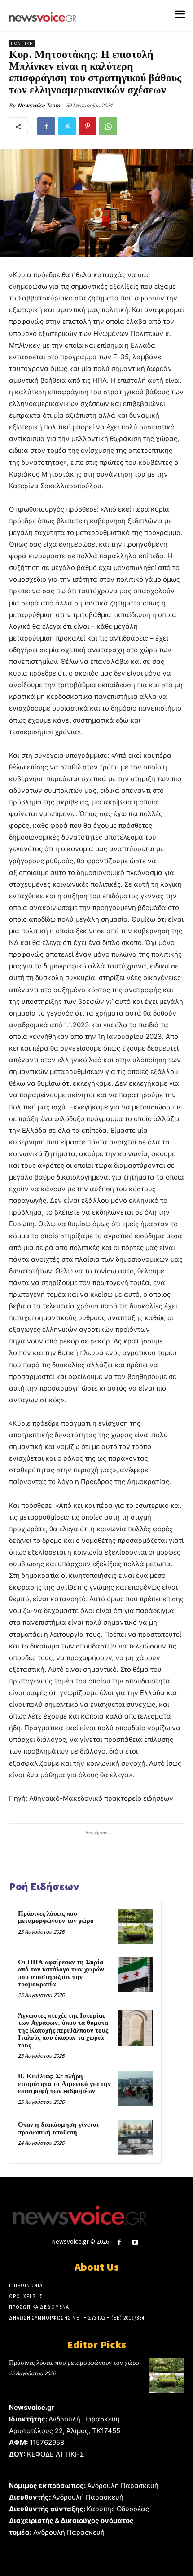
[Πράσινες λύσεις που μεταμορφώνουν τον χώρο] (135, 1926)
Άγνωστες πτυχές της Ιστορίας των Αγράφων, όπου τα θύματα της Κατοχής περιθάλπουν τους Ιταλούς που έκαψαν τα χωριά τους (63, 2030)
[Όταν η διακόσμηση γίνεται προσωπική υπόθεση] (135, 2137)
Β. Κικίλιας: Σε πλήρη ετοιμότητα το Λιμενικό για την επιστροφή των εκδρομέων (64, 2084)
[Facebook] (46, 126)
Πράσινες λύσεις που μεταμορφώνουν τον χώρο (56, 1918)
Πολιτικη (22, 43)
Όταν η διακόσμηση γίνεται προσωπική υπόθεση (58, 2129)
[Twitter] (67, 126)
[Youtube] (135, 2242)
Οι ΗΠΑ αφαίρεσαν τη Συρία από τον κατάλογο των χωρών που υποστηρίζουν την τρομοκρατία (61, 1973)
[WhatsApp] (108, 126)
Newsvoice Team (39, 105)
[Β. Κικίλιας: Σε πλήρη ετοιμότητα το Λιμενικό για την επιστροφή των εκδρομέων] (135, 2089)
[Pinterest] (88, 126)
